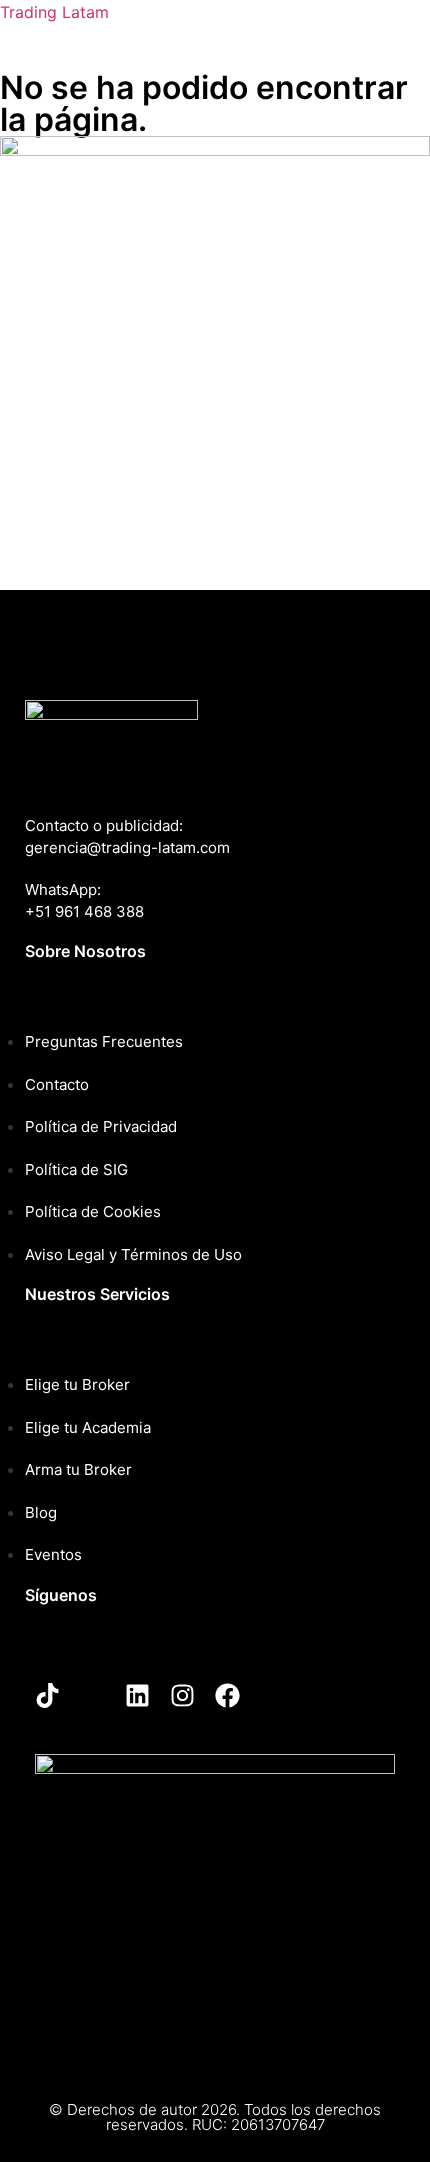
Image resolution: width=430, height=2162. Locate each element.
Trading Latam (54, 12)
